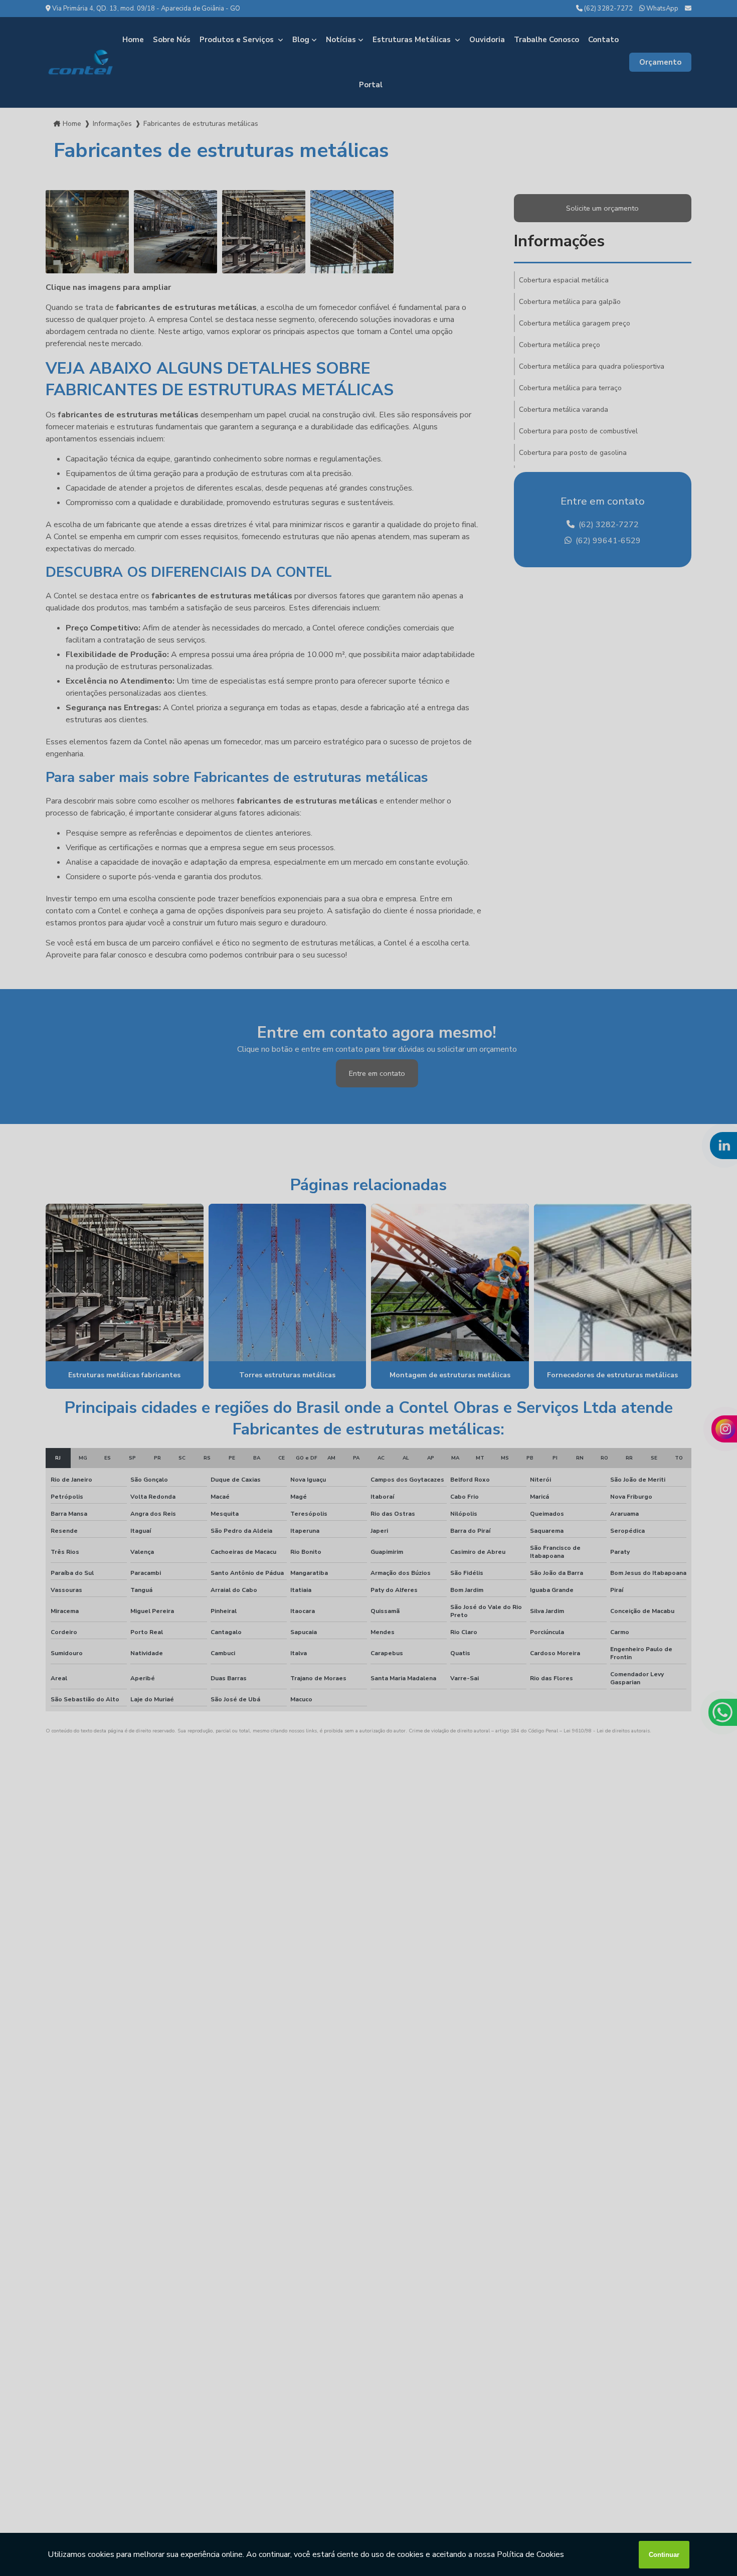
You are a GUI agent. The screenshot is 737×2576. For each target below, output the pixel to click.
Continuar (664, 2555)
